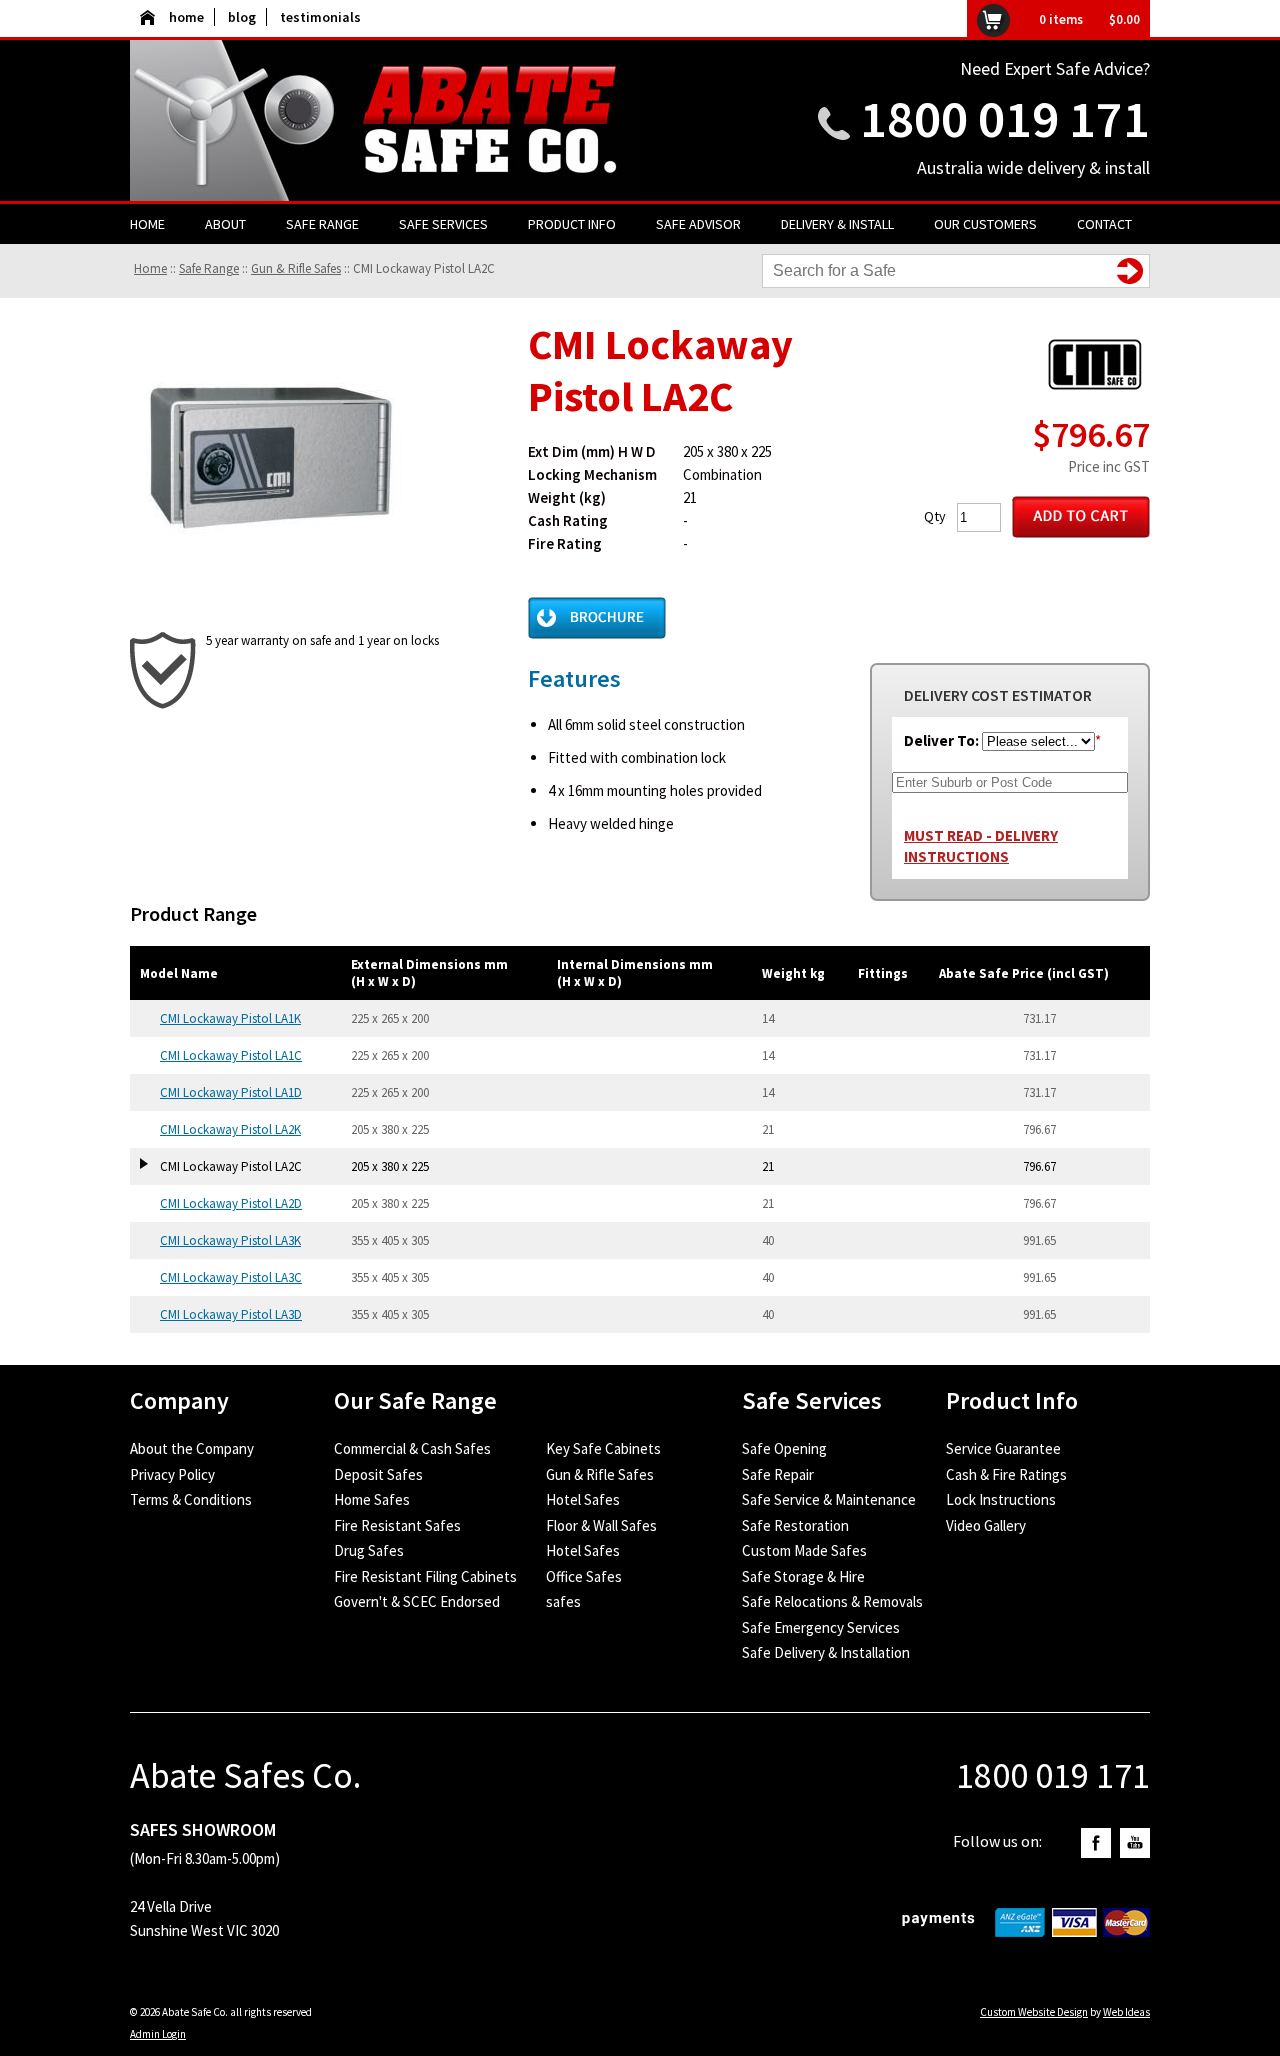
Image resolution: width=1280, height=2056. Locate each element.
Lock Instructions (1001, 1499)
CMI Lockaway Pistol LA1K (230, 1018)
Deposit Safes (378, 1474)
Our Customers (985, 224)
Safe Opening (784, 1448)
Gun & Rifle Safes (296, 268)
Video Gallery (986, 1525)
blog (242, 17)
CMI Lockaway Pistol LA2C (424, 268)
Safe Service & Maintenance (829, 1499)
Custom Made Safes (804, 1550)
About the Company (192, 1448)
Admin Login (158, 2034)
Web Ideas (1126, 2012)
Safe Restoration (795, 1525)
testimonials (320, 17)
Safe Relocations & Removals (832, 1601)
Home (147, 224)
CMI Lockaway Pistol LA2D (231, 1203)
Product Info (572, 224)
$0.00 (1124, 19)
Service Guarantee (1003, 1448)
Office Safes (584, 1576)
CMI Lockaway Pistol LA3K (230, 1240)
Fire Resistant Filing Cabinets (425, 1576)
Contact (1104, 224)
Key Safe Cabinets (603, 1448)
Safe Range (322, 224)
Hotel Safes (583, 1499)
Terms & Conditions (191, 1499)
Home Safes (372, 1499)
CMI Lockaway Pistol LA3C (231, 1277)
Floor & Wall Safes (601, 1525)
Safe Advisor (698, 224)
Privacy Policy (172, 1474)
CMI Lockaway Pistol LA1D (231, 1092)
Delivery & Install (837, 224)
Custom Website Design (1034, 2012)
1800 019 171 (1005, 118)
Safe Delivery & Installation (826, 1652)
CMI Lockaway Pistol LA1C (231, 1055)
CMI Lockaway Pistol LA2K (230, 1129)
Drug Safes (369, 1550)
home (186, 17)
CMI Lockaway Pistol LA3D (231, 1314)
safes (563, 1601)
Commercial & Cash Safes (412, 1448)
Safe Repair (778, 1474)
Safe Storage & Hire (803, 1576)
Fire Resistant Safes (397, 1525)
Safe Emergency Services (821, 1627)
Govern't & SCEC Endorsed (417, 1601)
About (225, 224)
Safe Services (443, 224)
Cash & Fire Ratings (1006, 1474)
